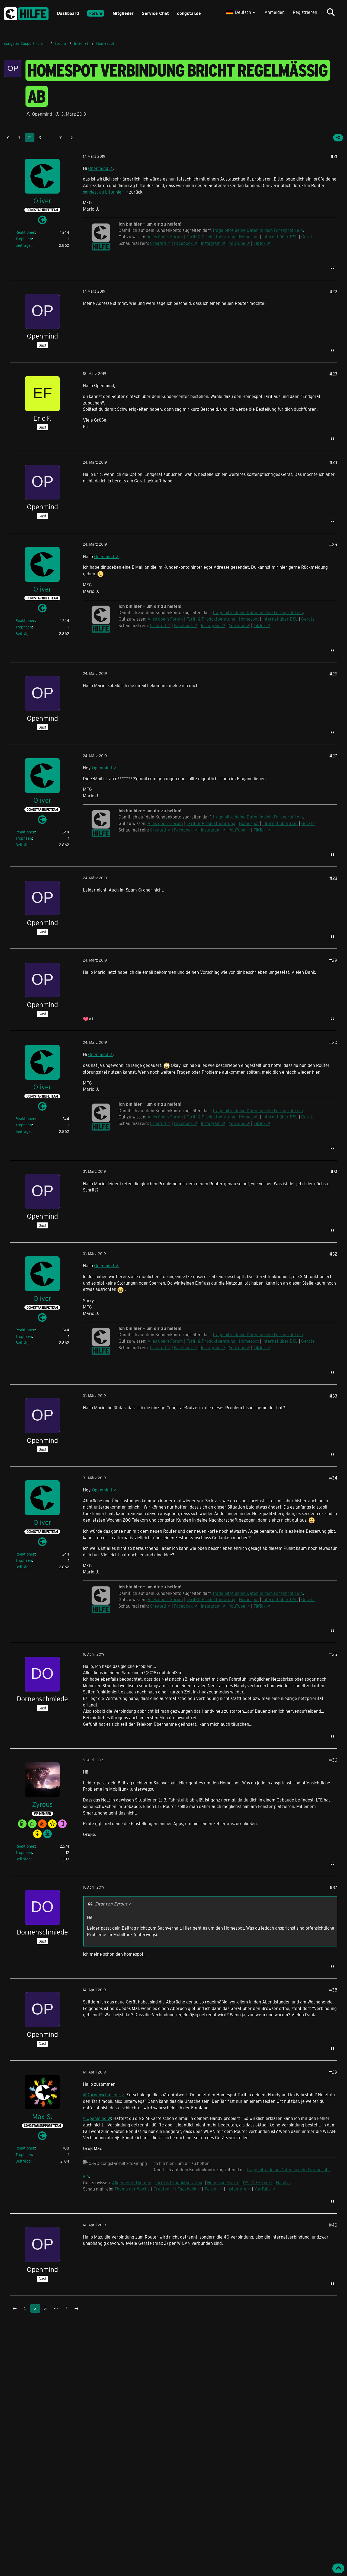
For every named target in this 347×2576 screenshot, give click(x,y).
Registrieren (305, 12)
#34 (333, 1478)
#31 (334, 1172)
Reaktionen (25, 232)
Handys (283, 2183)
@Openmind (95, 2118)
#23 (333, 374)
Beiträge (23, 245)
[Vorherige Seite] (9, 138)
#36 (333, 1760)
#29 (333, 960)
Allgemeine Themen (132, 2183)
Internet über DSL (280, 237)
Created (158, 243)
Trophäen (24, 239)
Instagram (211, 243)
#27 (333, 756)
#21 (334, 156)
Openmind (98, 168)
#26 (333, 674)
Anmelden (275, 12)
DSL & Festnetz (258, 2183)
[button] (241, 12)
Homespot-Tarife (223, 2183)
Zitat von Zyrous (111, 1904)
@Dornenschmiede (101, 2095)
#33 (333, 1396)
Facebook (183, 243)
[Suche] (331, 12)
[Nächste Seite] (71, 138)
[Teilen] (338, 138)
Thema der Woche (132, 2189)
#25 (333, 544)
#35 (333, 1654)
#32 (333, 1254)
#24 (333, 462)
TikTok (260, 243)
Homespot (249, 237)
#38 (333, 1990)
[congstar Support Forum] (26, 13)
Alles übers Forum (165, 237)
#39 (333, 2072)
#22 (333, 291)
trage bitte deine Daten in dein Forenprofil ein (258, 230)
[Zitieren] (332, 268)
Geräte (308, 237)
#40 (333, 2225)
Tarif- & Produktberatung (211, 237)
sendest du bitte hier (103, 192)
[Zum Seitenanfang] (338, 2568)
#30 (333, 1042)
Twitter (211, 2189)
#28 (333, 878)
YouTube (237, 243)
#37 (333, 1887)
